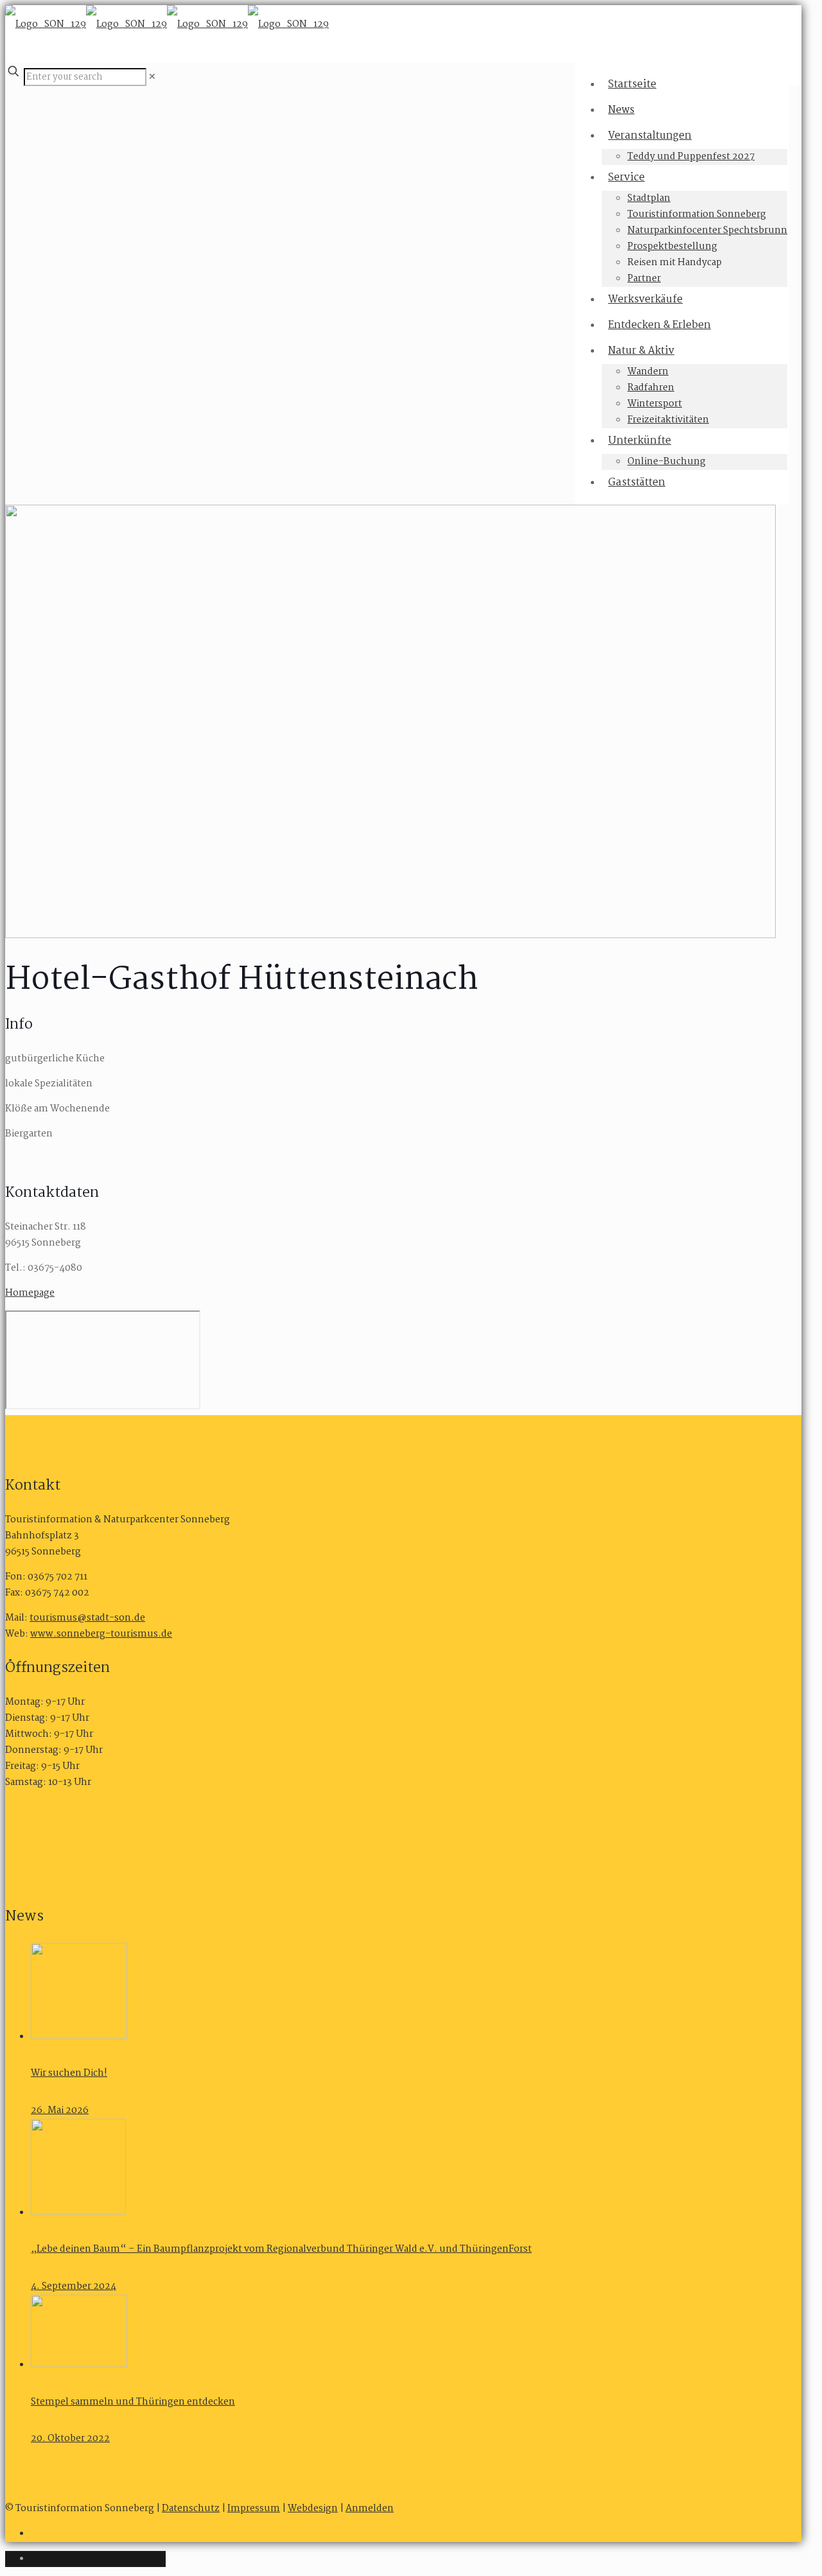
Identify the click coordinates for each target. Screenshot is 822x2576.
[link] (152, 77)
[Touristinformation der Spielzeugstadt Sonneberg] (167, 24)
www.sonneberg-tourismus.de (101, 1634)
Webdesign (313, 2509)
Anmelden (370, 2509)
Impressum (254, 2509)
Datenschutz (191, 2509)
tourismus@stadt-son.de (87, 1618)
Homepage (30, 1293)
